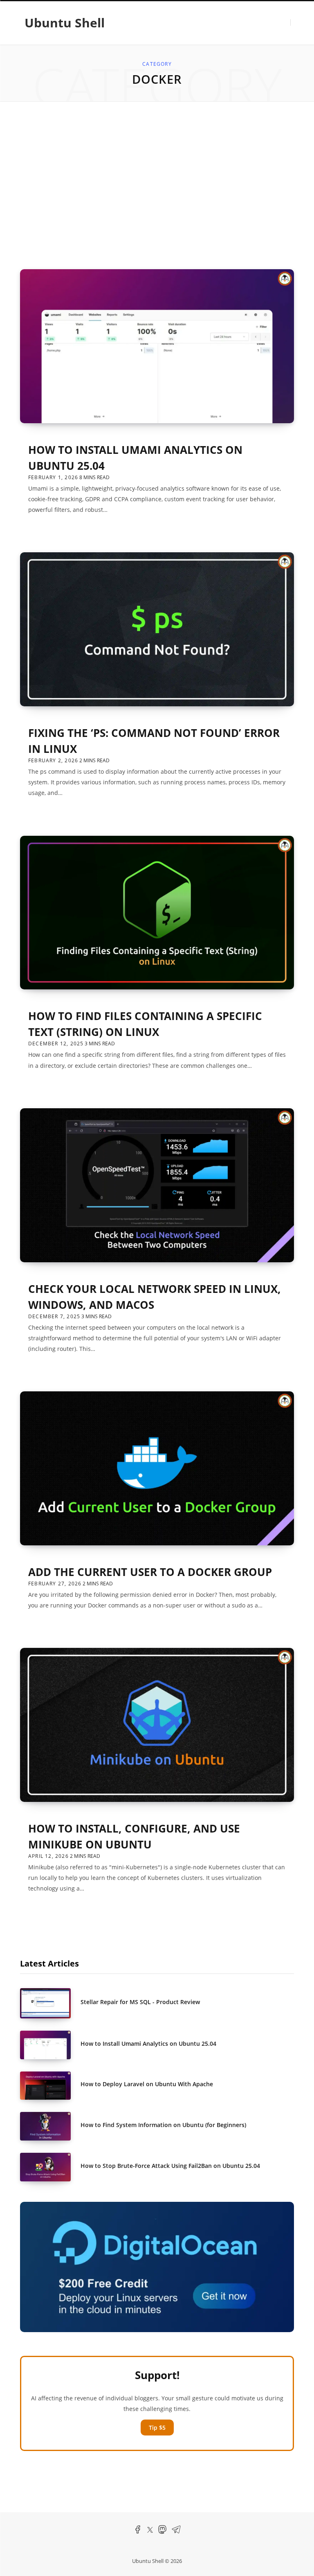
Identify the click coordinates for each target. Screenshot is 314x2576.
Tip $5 (157, 2428)
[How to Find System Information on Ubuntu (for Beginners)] (50, 2126)
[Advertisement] (157, 185)
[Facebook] (138, 2532)
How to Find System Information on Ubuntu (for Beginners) (163, 2125)
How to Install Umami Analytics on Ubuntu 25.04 (148, 2044)
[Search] (295, 22)
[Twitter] (150, 2531)
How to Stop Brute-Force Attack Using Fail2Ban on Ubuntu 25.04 (170, 2166)
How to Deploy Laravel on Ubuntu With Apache (147, 2084)
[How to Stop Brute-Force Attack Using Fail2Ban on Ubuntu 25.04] (50, 2167)
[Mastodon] (162, 2532)
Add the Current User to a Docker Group (150, 1572)
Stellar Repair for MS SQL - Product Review (140, 2002)
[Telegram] (176, 2532)
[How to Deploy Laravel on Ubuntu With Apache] (50, 2086)
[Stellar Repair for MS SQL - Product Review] (50, 2003)
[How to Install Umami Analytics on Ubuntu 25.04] (50, 2045)
